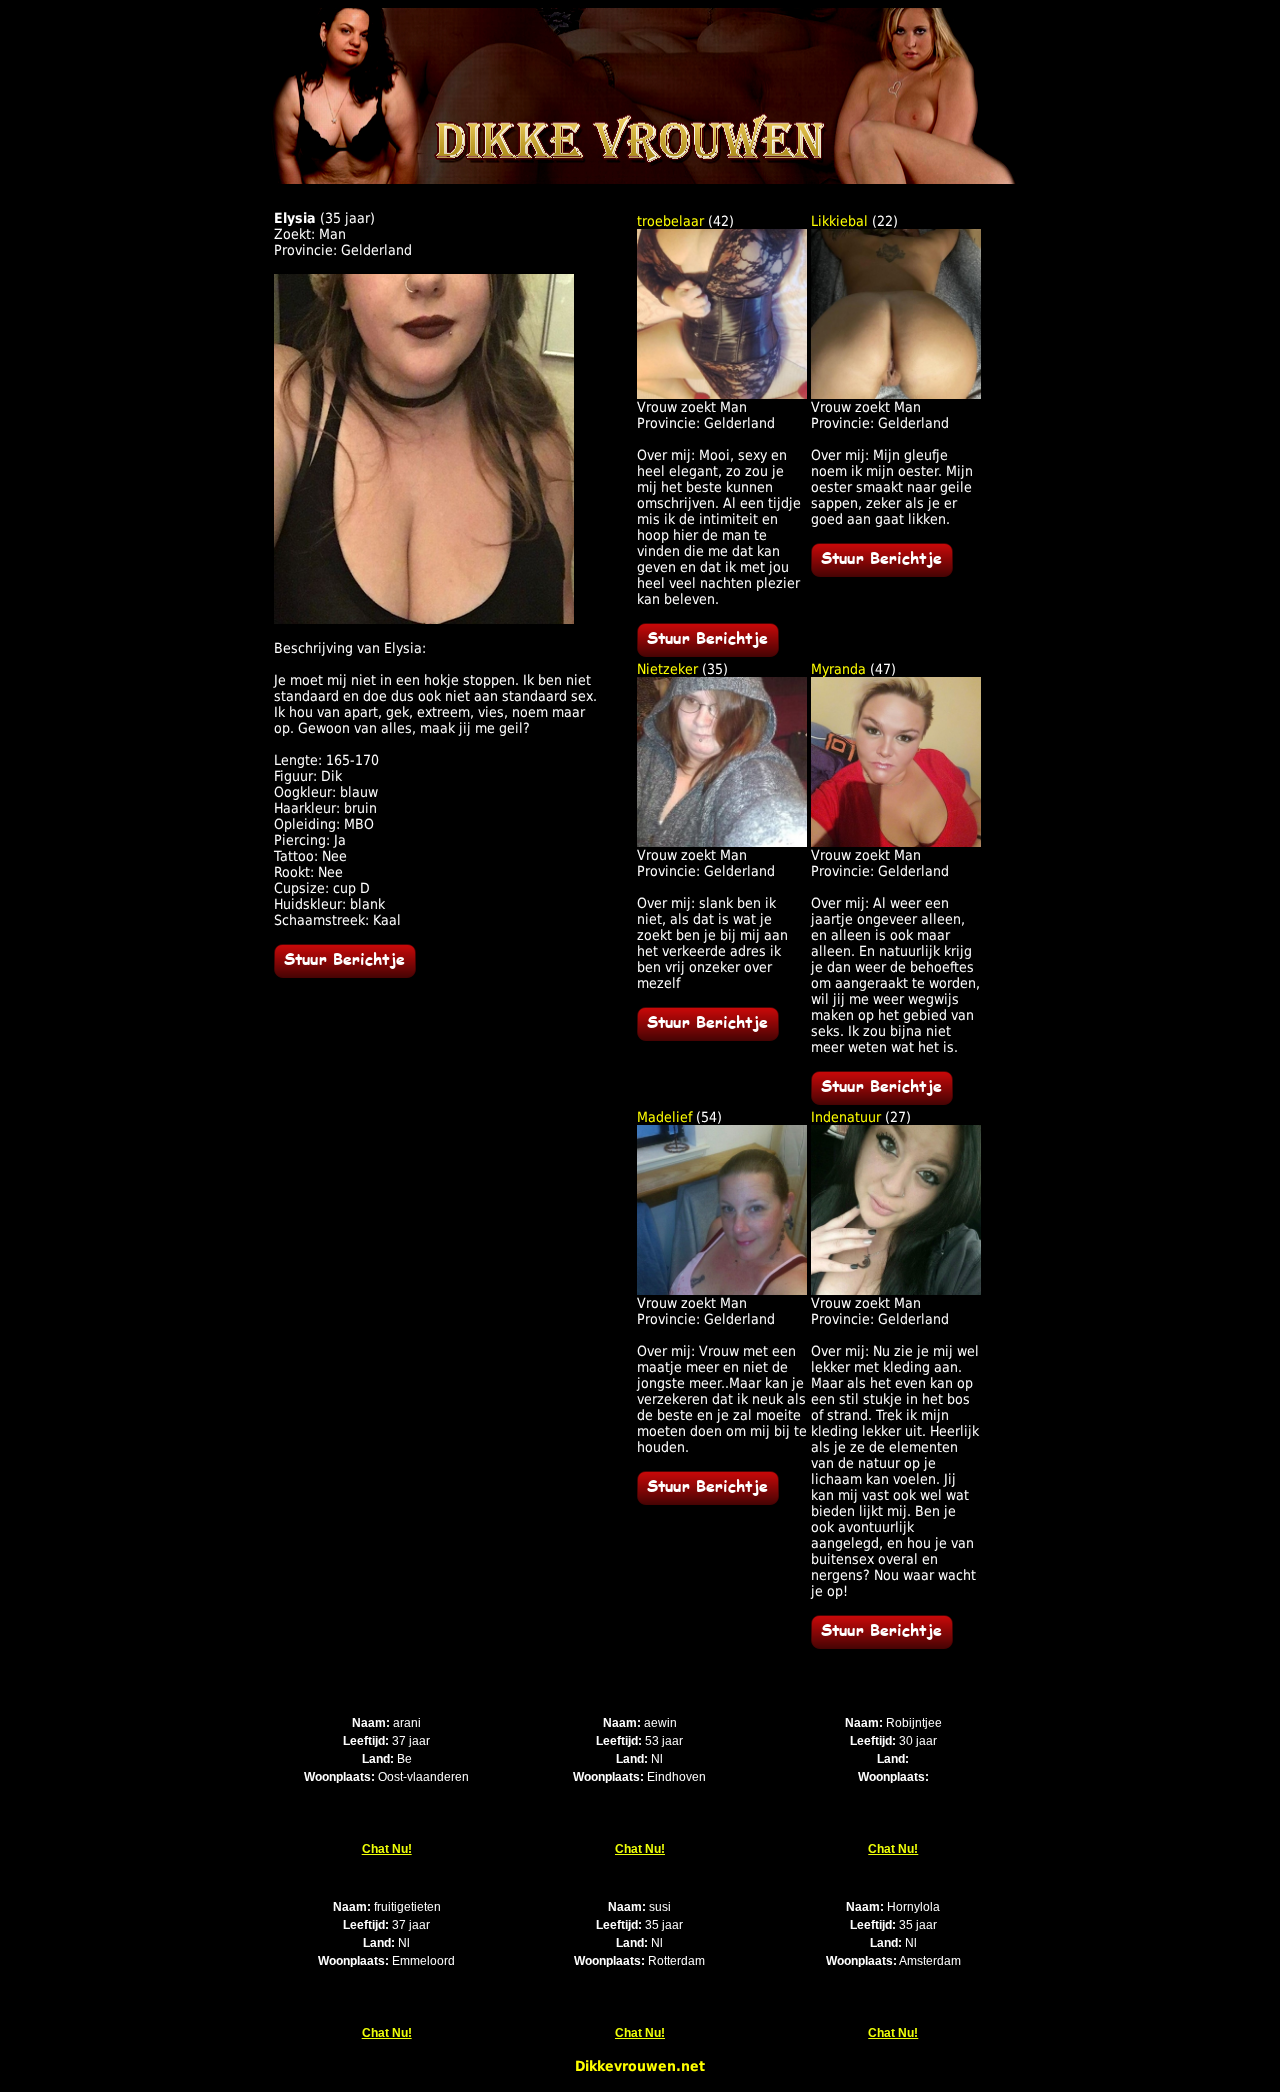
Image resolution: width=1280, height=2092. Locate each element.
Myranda (838, 669)
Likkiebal (839, 221)
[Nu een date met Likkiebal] (882, 572)
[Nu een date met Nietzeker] (708, 1036)
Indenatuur (846, 1117)
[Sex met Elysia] (424, 619)
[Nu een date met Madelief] (708, 1500)
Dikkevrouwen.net (640, 2066)
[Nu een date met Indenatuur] (882, 1644)
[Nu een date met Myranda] (882, 1100)
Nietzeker (667, 669)
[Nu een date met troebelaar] (708, 652)
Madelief (664, 1117)
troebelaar (670, 221)
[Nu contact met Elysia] (345, 973)
